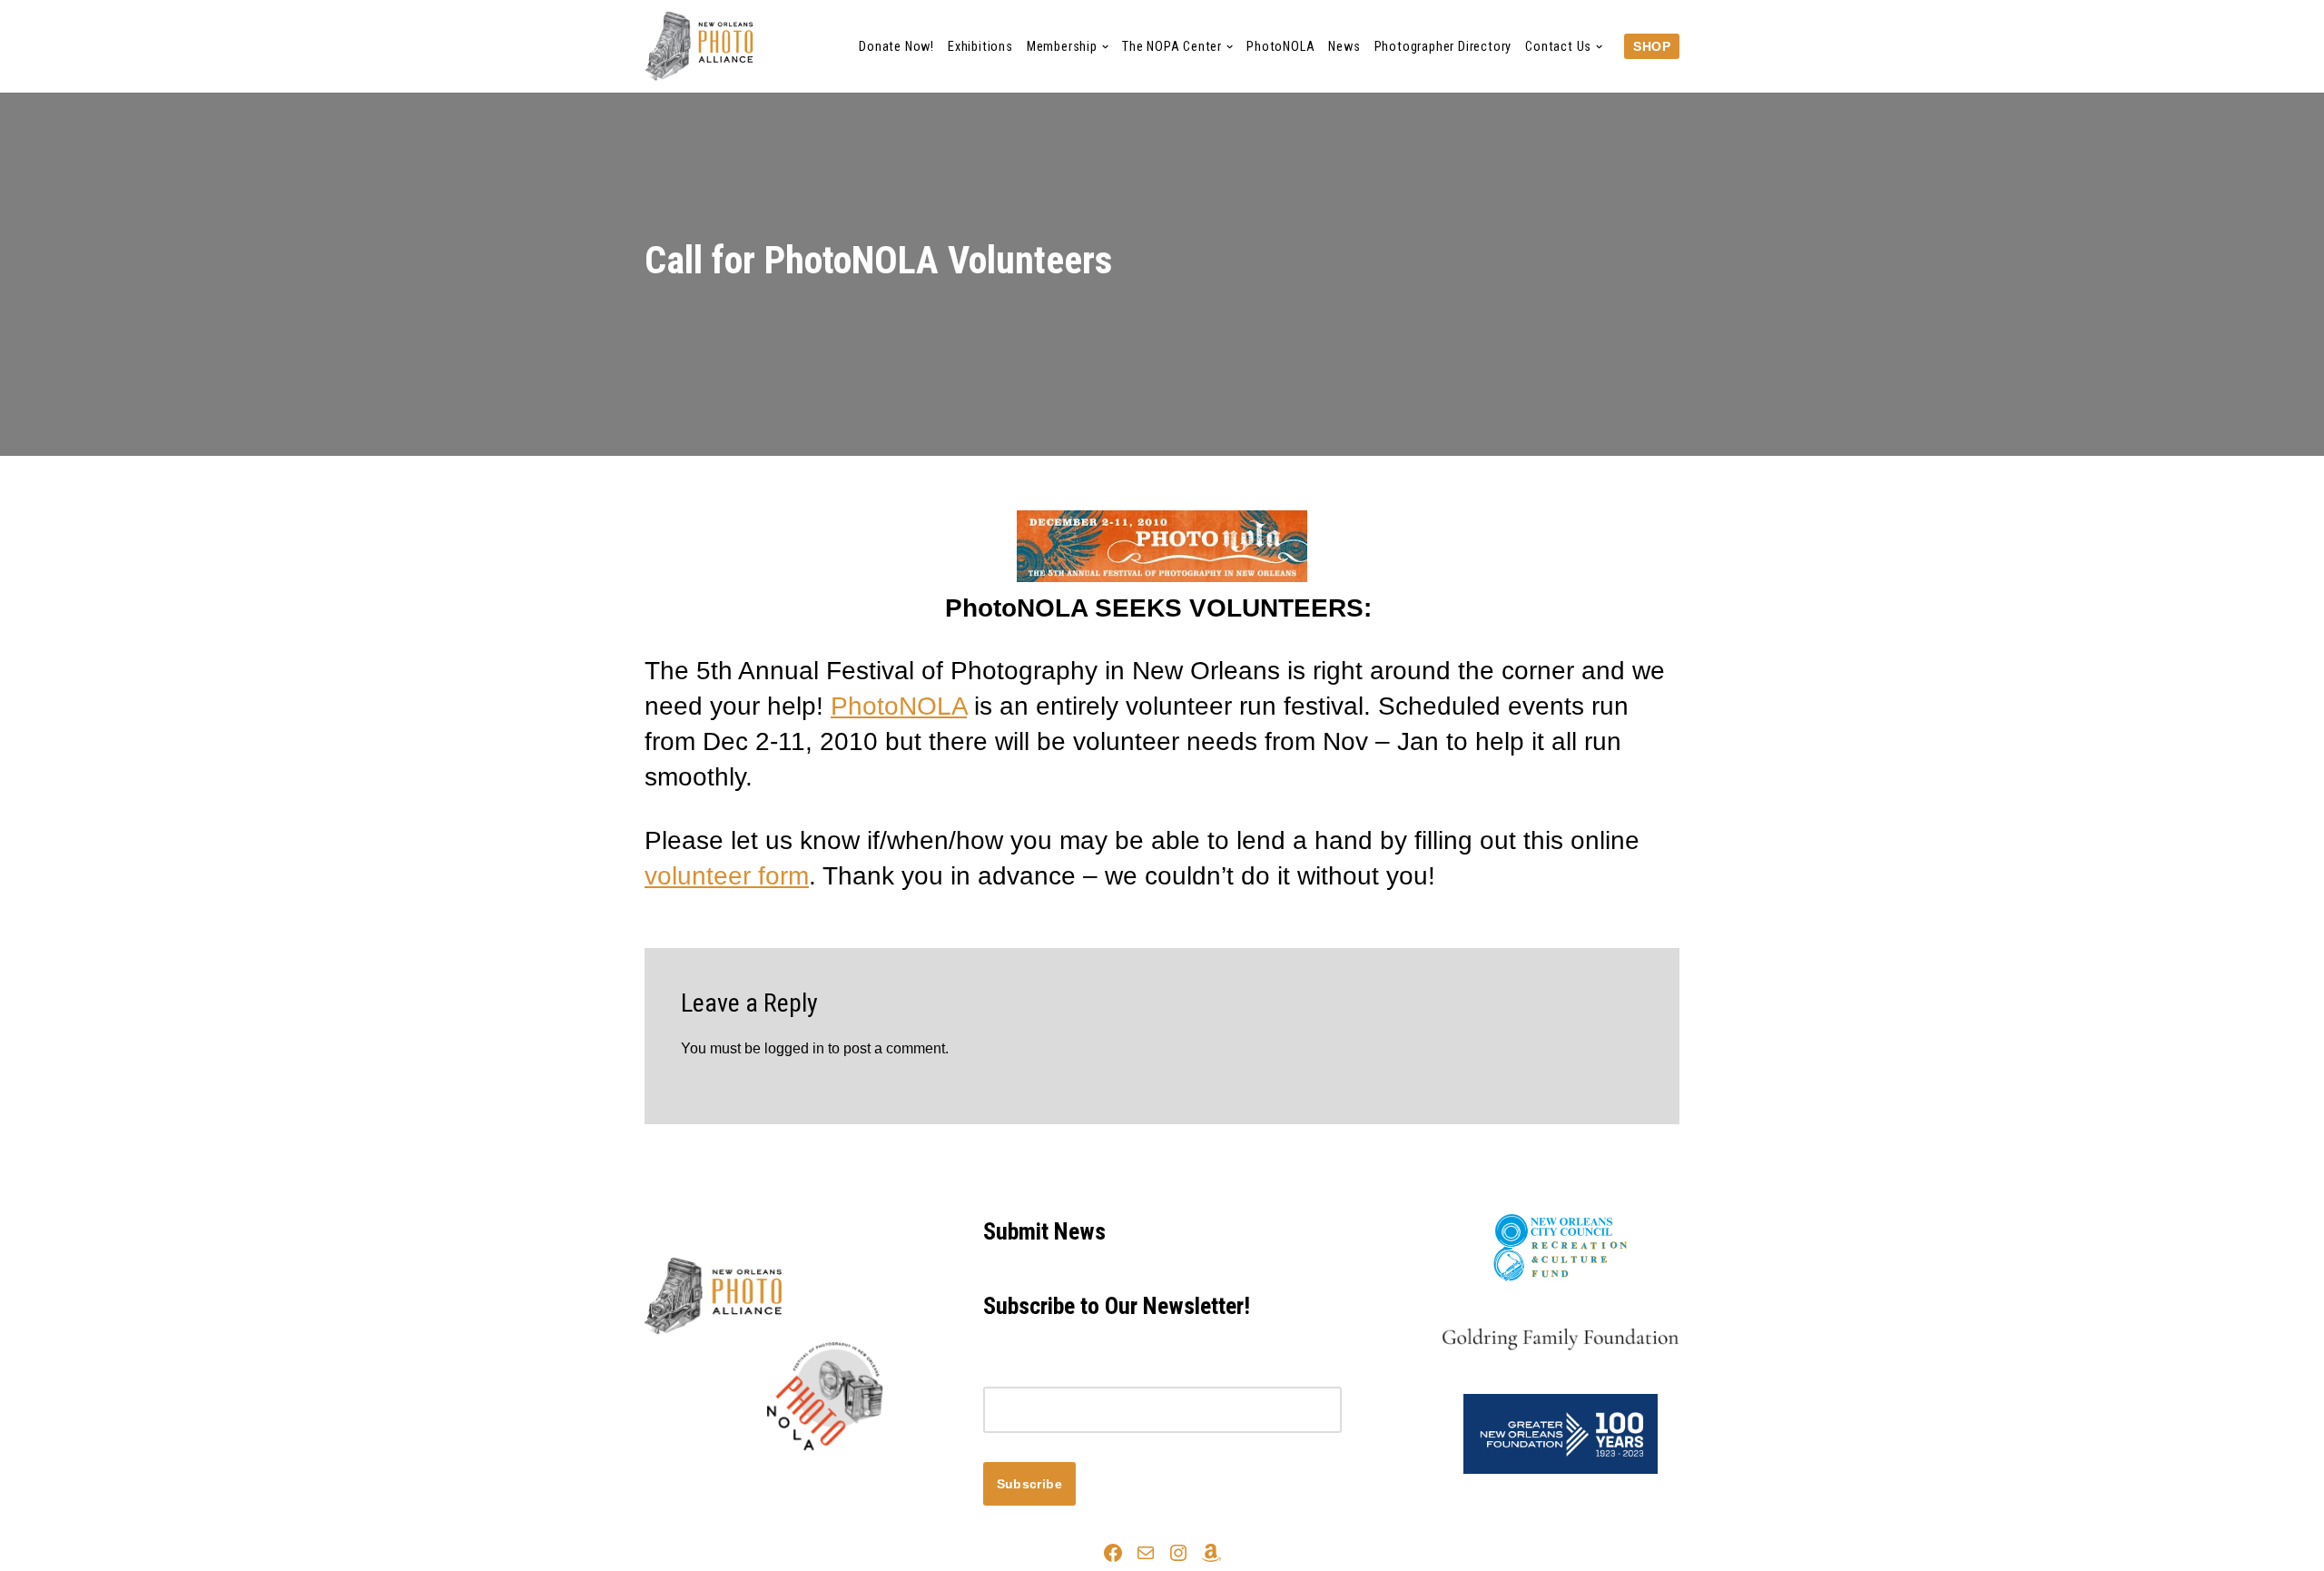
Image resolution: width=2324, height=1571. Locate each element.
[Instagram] (1178, 1553)
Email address (1029, 1373)
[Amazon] (1211, 1553)
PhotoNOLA (1280, 47)
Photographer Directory (1443, 47)
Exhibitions (980, 47)
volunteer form (727, 876)
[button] (1105, 47)
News (1344, 47)
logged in (794, 1048)
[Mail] (1146, 1553)
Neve (662, 1482)
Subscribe (1030, 1484)
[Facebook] (1113, 1553)
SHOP (1652, 46)
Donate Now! (896, 47)
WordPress (807, 1482)
